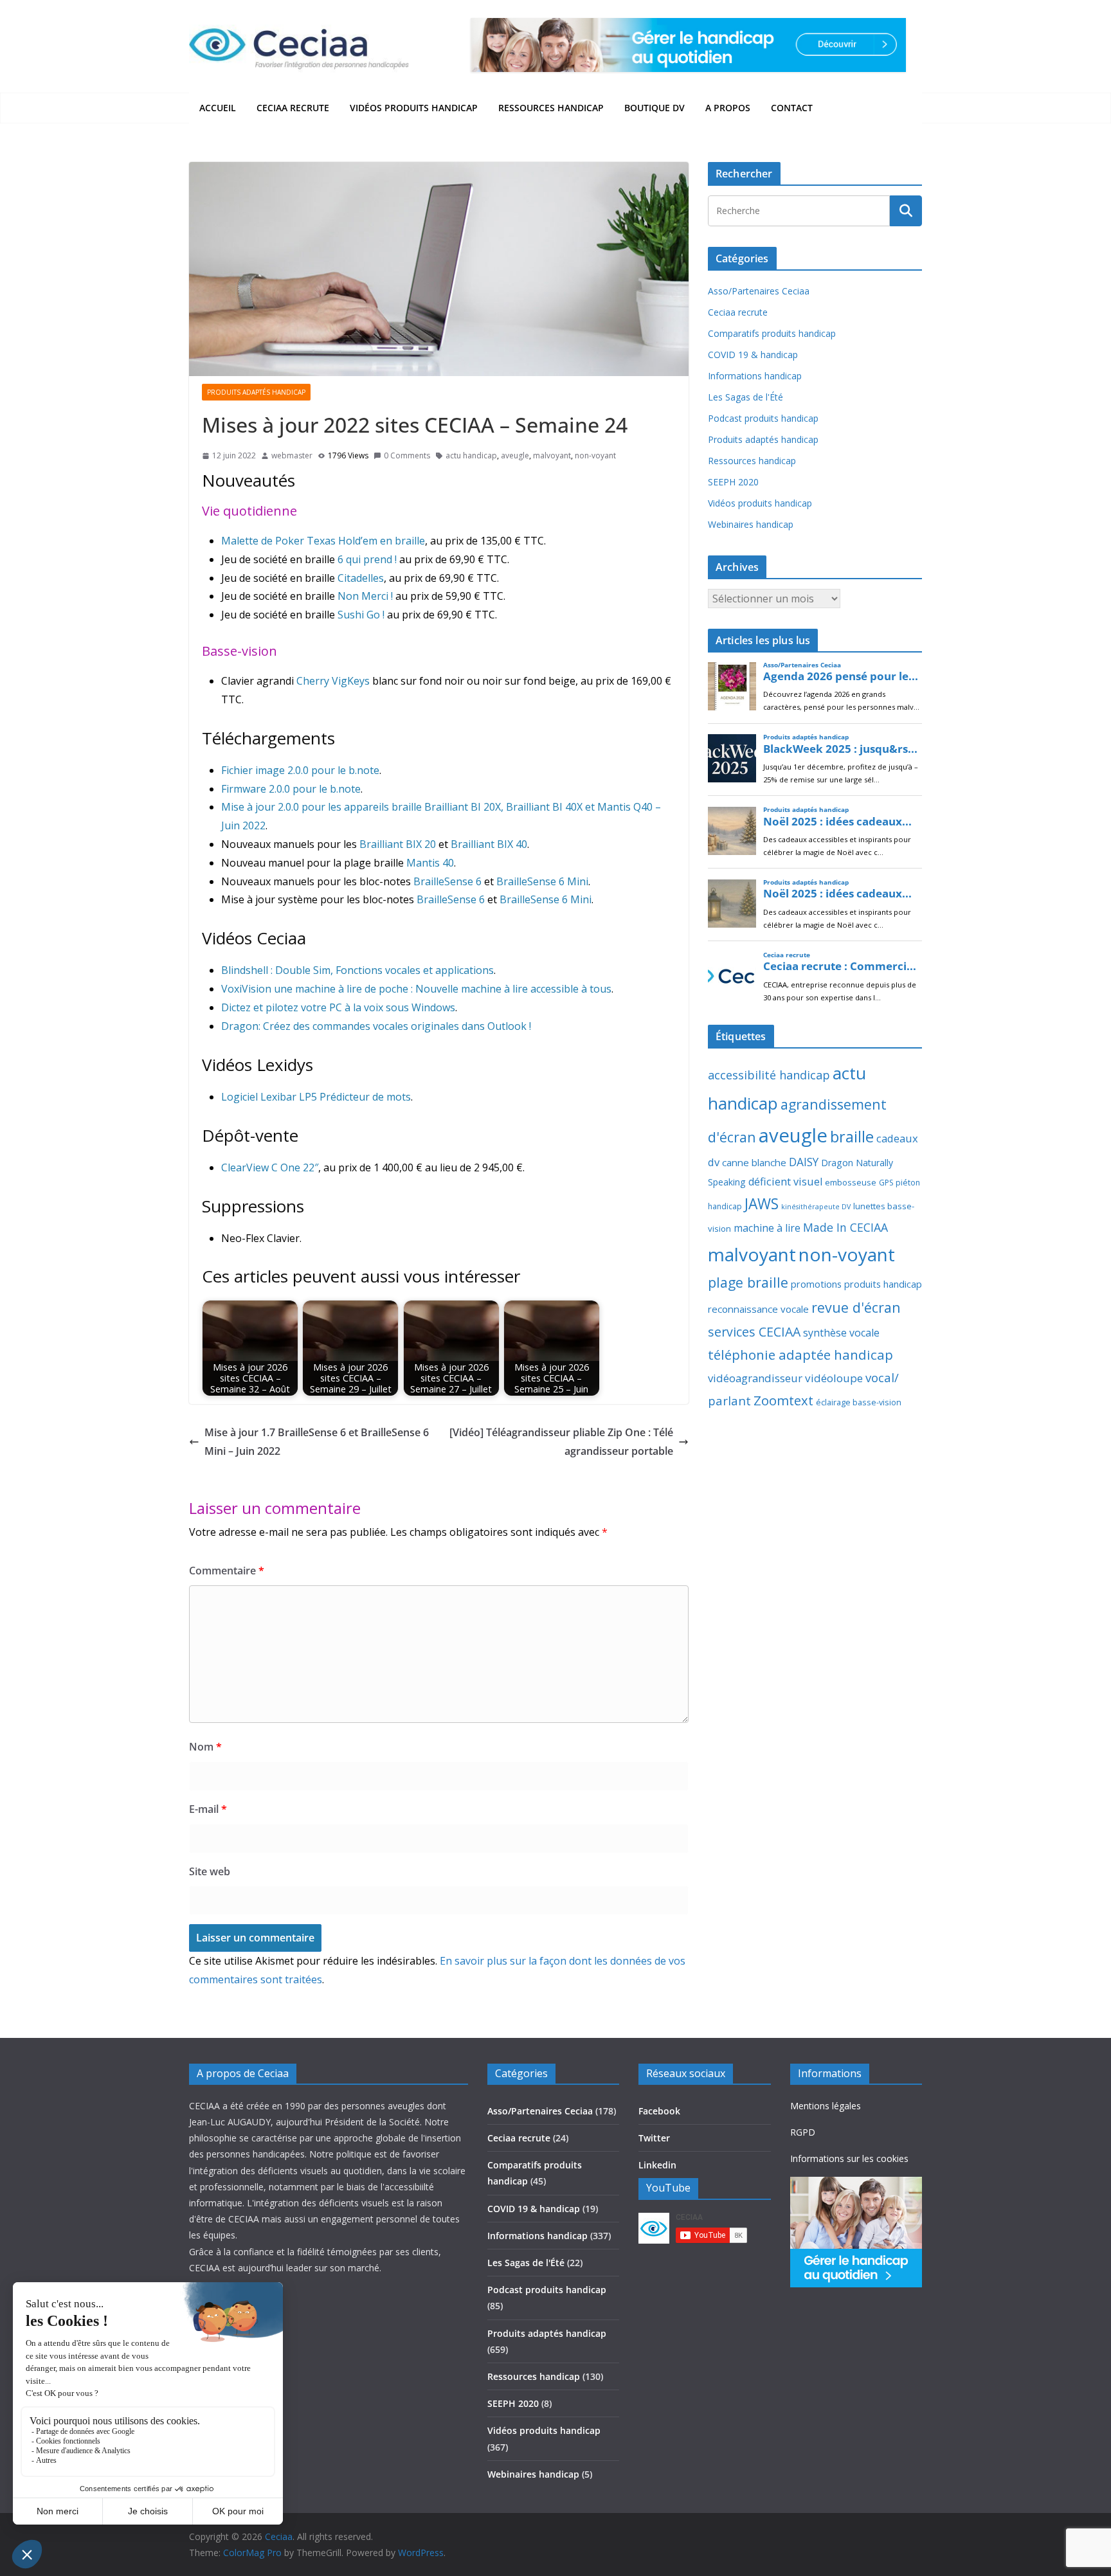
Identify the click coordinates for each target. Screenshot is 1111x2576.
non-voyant (595, 455)
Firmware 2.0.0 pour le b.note (291, 789)
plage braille (748, 1282)
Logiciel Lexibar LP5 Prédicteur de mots (316, 1097)
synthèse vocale (841, 1333)
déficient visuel (785, 1182)
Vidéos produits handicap (414, 108)
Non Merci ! (365, 596)
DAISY (804, 1162)
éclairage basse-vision (859, 1402)
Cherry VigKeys (333, 681)
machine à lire (767, 1228)
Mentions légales (826, 2106)
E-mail (208, 1809)
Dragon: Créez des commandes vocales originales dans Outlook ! (376, 1026)
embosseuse (851, 1182)
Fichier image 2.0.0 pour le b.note (300, 770)
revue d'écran (856, 1307)
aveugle (515, 455)
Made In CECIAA (845, 1227)
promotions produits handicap (856, 1284)
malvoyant (552, 455)
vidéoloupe (834, 1378)
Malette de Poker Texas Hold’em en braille (323, 541)
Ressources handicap (551, 108)
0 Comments (407, 455)
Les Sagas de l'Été (745, 397)
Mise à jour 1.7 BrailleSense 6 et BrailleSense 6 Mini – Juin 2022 (317, 1442)
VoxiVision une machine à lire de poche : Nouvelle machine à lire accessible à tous (416, 989)
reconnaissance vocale (758, 1309)
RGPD (803, 2132)
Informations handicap (755, 376)
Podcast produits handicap (763, 418)
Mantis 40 (430, 863)
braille (852, 1137)
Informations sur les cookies (849, 2158)
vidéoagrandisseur (755, 1378)
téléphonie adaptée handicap (800, 1355)
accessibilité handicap (769, 1075)
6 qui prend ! (367, 559)
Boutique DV (655, 108)
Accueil (218, 108)
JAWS (762, 1204)
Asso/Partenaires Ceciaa (759, 291)
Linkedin (657, 2165)
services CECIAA (754, 1332)
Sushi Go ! (361, 615)
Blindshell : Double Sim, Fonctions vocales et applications (357, 970)
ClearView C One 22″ (270, 1167)
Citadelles (361, 578)
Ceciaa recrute (293, 108)
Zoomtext (783, 1400)
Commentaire (227, 1571)
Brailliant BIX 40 (489, 844)
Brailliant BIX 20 (398, 844)
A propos (728, 108)
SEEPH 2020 (733, 482)
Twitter (654, 2138)
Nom (205, 1747)
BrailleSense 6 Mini (542, 881)
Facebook (659, 2111)
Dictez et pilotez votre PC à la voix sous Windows (338, 1007)
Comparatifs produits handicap (772, 333)
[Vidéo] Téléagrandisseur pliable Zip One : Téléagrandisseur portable (561, 1442)
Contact (792, 108)
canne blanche (754, 1162)
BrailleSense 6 (447, 881)
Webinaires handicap (751, 524)
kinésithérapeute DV (816, 1207)
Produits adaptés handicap (256, 392)
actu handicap (471, 455)
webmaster (292, 455)
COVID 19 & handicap (753, 355)
